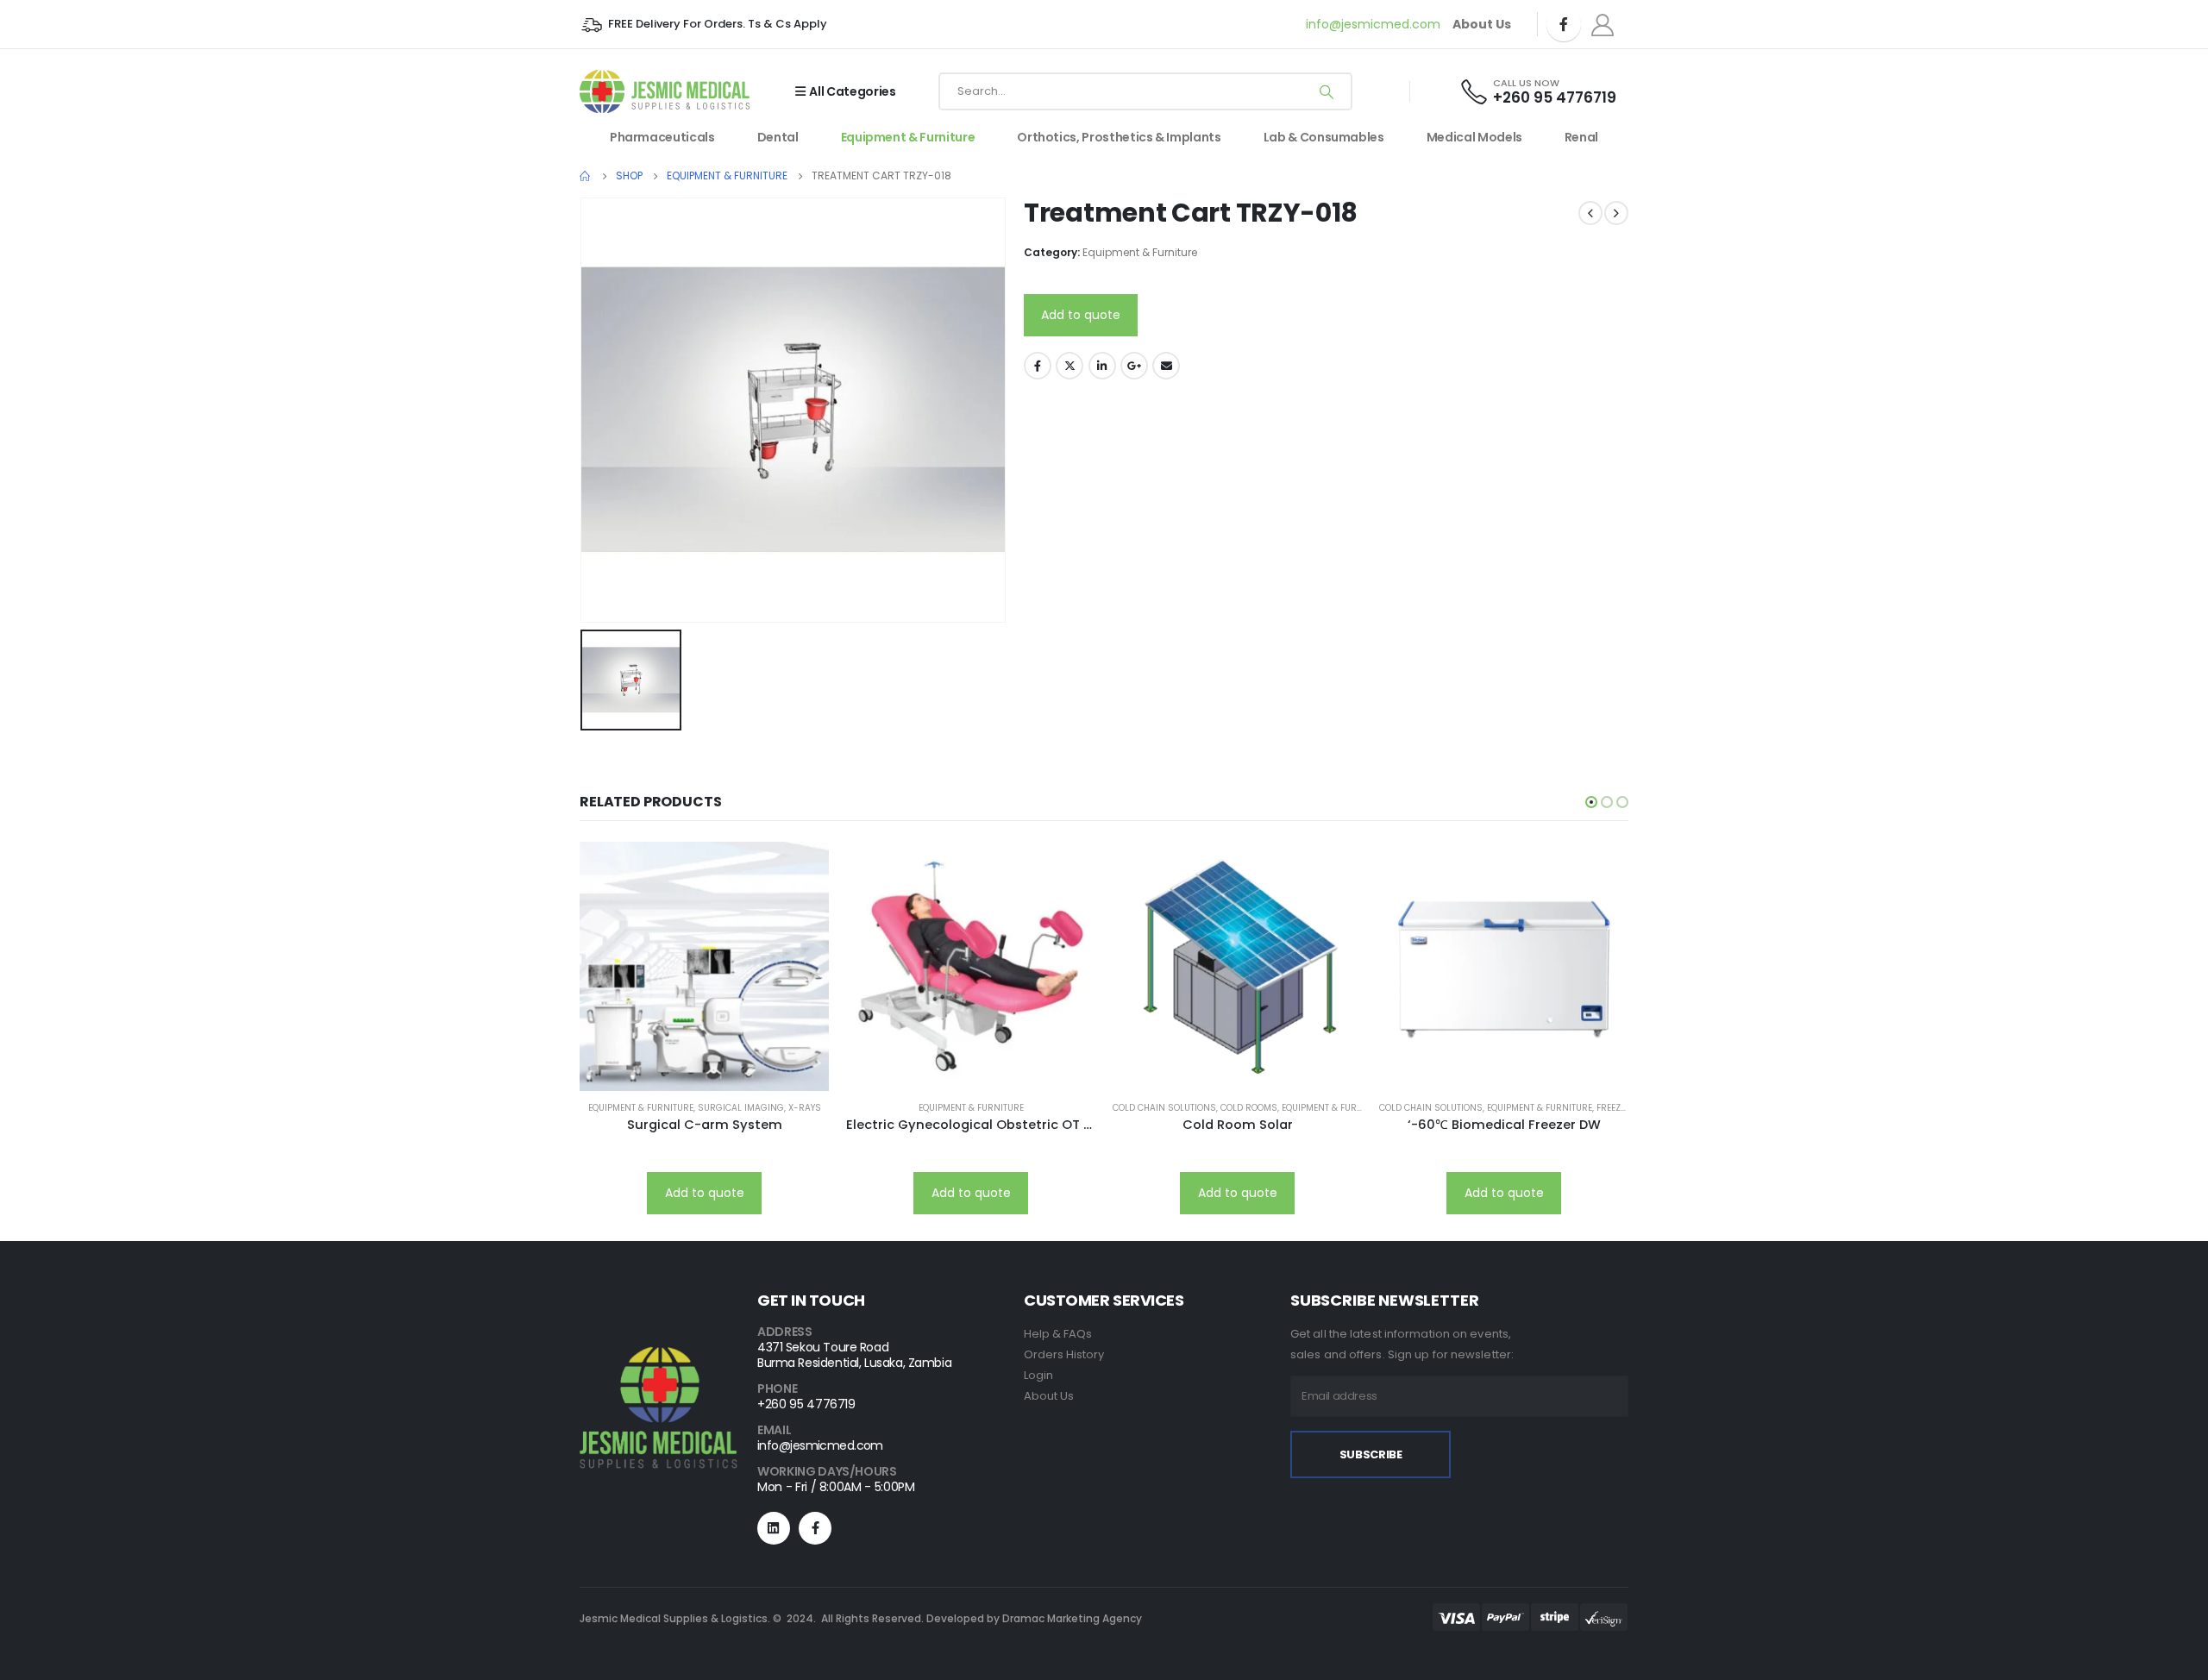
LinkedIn (1102, 366)
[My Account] (1603, 25)
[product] (704, 966)
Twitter (1069, 366)
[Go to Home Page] (586, 176)
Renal (1581, 137)
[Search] (1327, 91)
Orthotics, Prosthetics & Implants (1119, 137)
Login (1038, 1375)
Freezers (1617, 1108)
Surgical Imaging (741, 1108)
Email (1166, 366)
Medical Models (1474, 137)
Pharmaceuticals (662, 137)
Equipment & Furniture (908, 137)
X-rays (805, 1108)
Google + (1134, 366)
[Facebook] (1564, 24)
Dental (778, 137)
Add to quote (1081, 315)
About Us (1049, 1396)
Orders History (1064, 1354)
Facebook (1038, 366)
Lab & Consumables (1324, 137)
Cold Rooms (1249, 1108)
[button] (1591, 802)
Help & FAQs (1058, 1334)
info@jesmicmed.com (1373, 24)
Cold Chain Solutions (1164, 1108)
